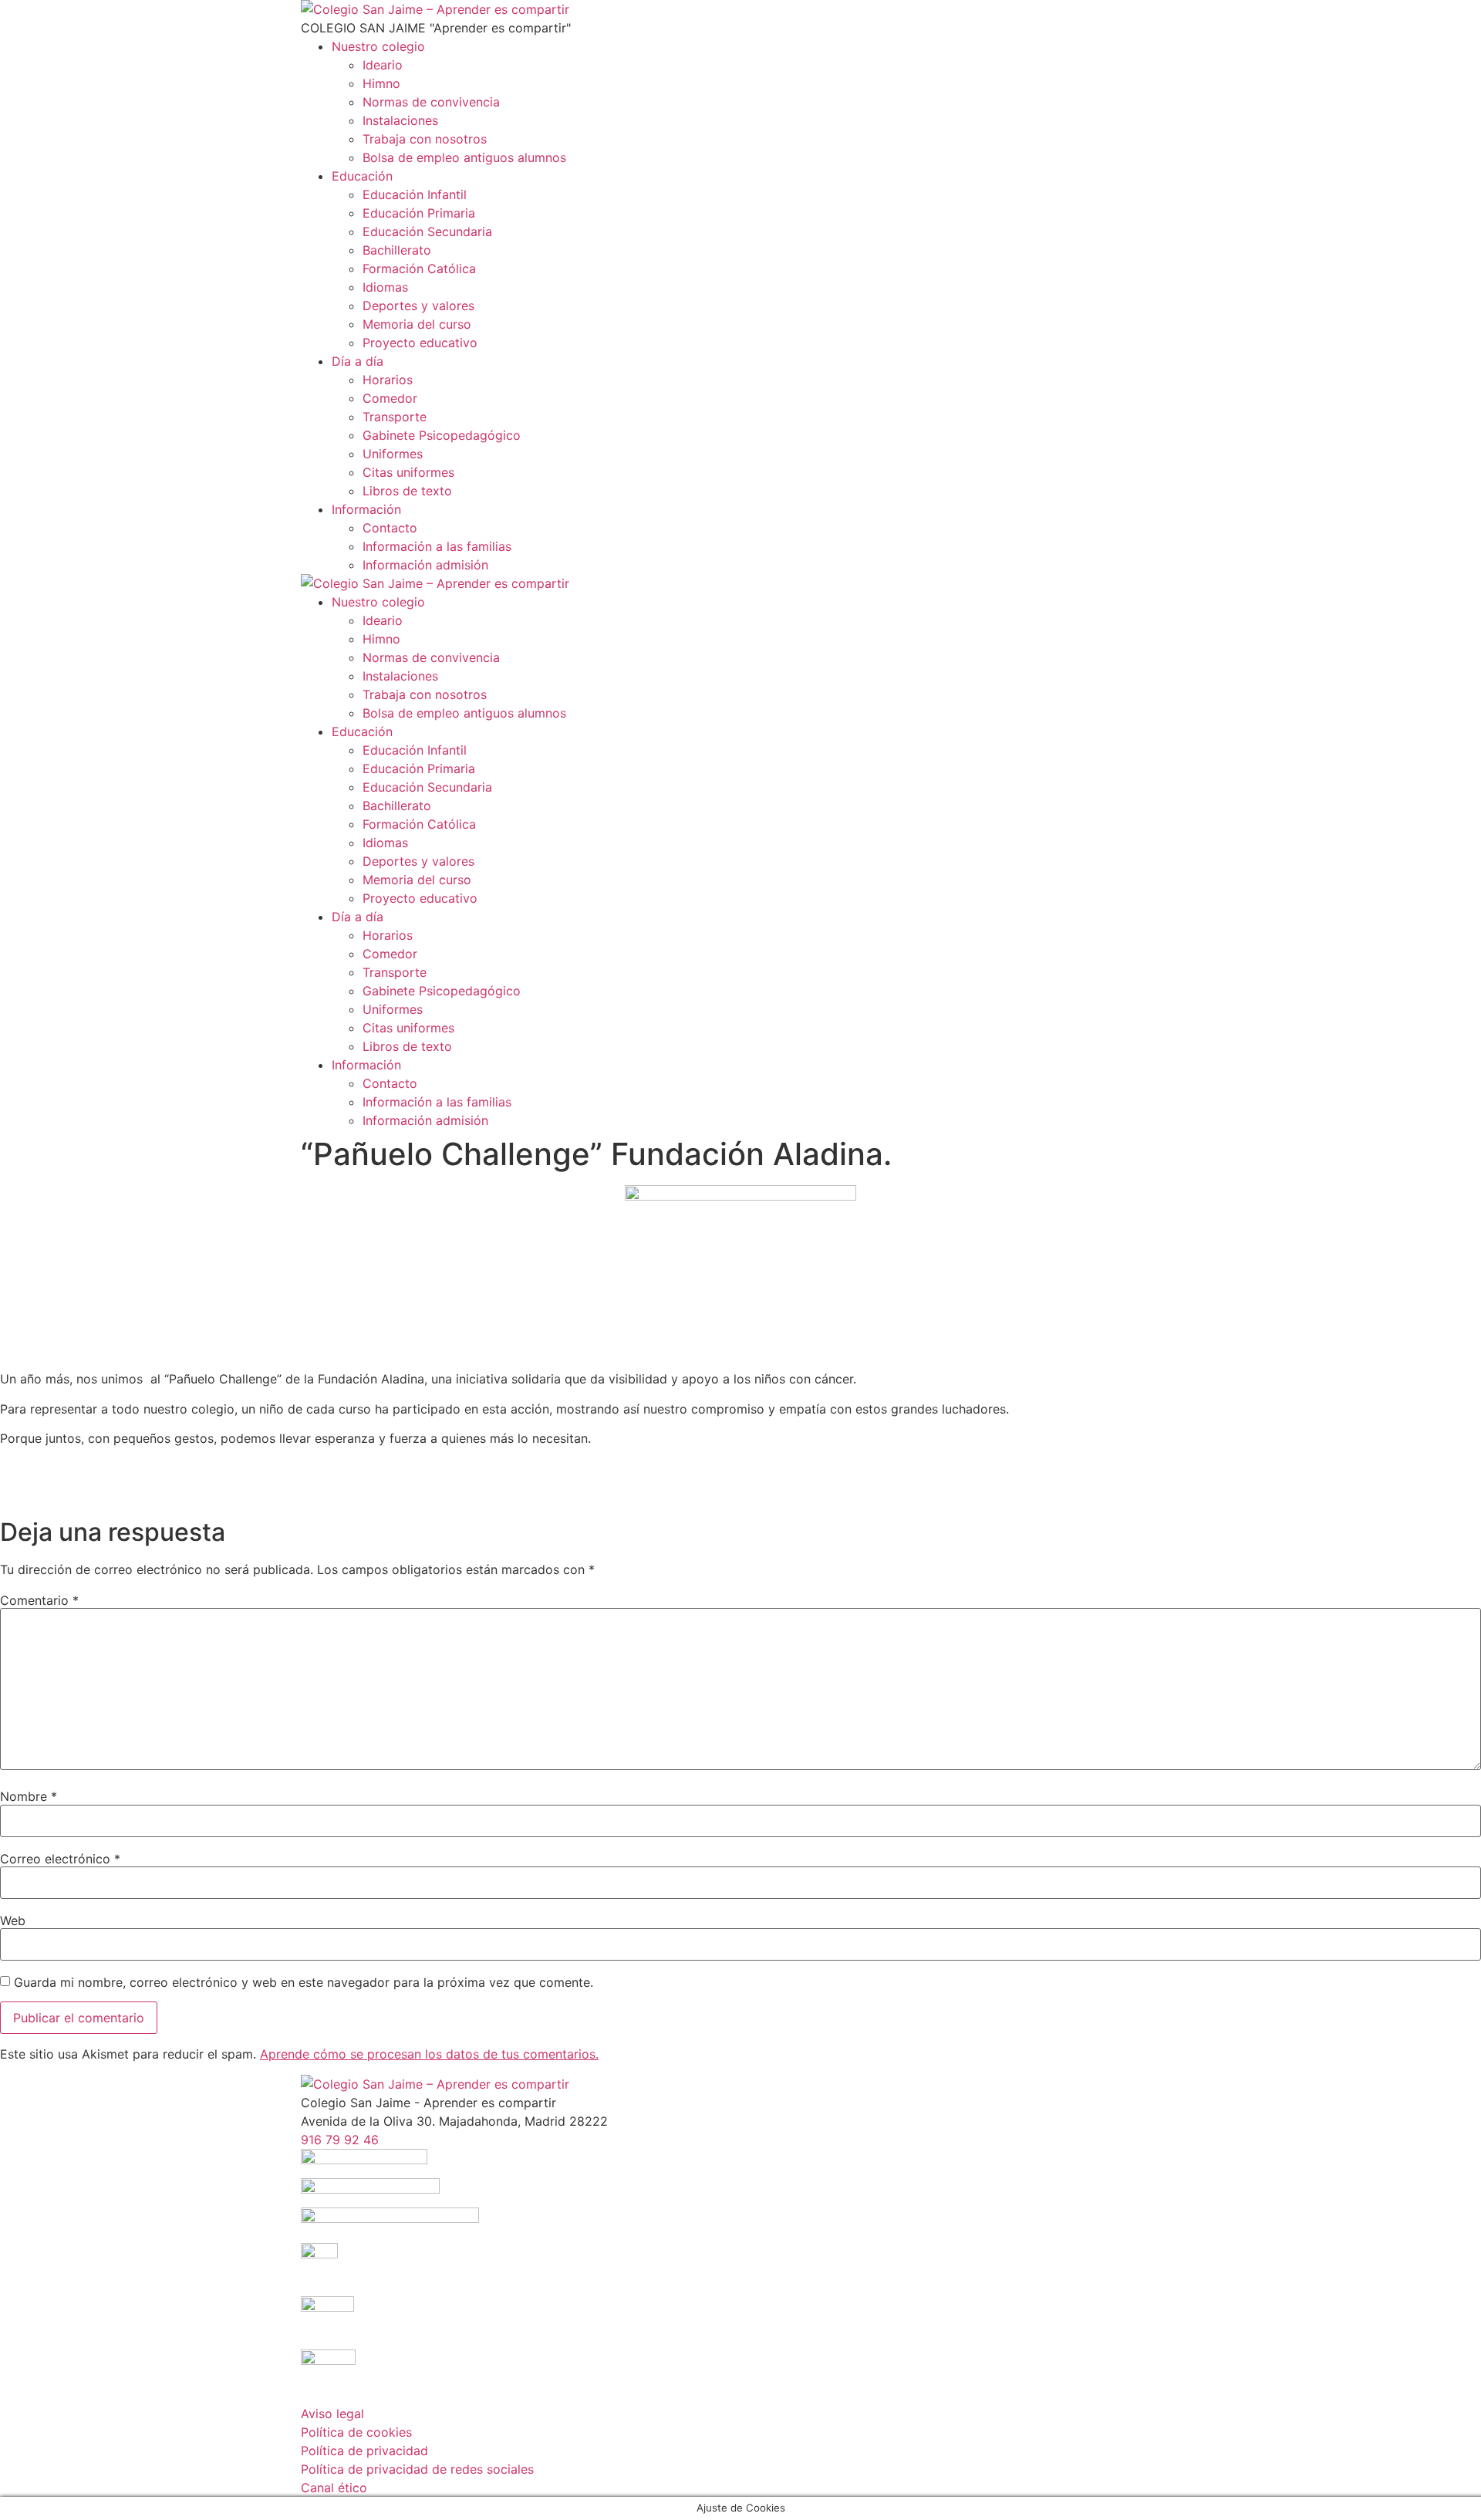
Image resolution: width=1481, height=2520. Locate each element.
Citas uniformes (408, 472)
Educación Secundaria (427, 231)
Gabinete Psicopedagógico (442, 435)
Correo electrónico (60, 1859)
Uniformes (393, 454)
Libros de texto (407, 491)
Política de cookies (356, 2432)
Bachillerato (397, 250)
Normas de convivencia (431, 102)
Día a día (358, 361)
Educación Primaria (419, 213)
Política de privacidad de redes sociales (417, 2469)
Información (366, 509)
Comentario (39, 1600)
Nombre (29, 1796)
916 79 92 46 (340, 2140)
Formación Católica (419, 269)
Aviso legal (332, 2414)
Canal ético (334, 2488)
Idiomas (385, 287)
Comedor (390, 398)
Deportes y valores (418, 306)
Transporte (395, 417)
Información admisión (425, 565)
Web (13, 1920)
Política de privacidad (364, 2451)
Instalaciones (400, 120)
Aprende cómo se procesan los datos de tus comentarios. (429, 2054)
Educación (362, 176)
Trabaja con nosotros (425, 139)
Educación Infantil (415, 194)
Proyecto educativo (420, 343)
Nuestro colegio (378, 46)
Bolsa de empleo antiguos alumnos (464, 157)
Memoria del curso (417, 324)
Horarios (388, 380)
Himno (381, 83)
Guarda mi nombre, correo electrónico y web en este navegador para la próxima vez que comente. (304, 1982)
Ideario (383, 65)
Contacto (390, 528)
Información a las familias (437, 546)
